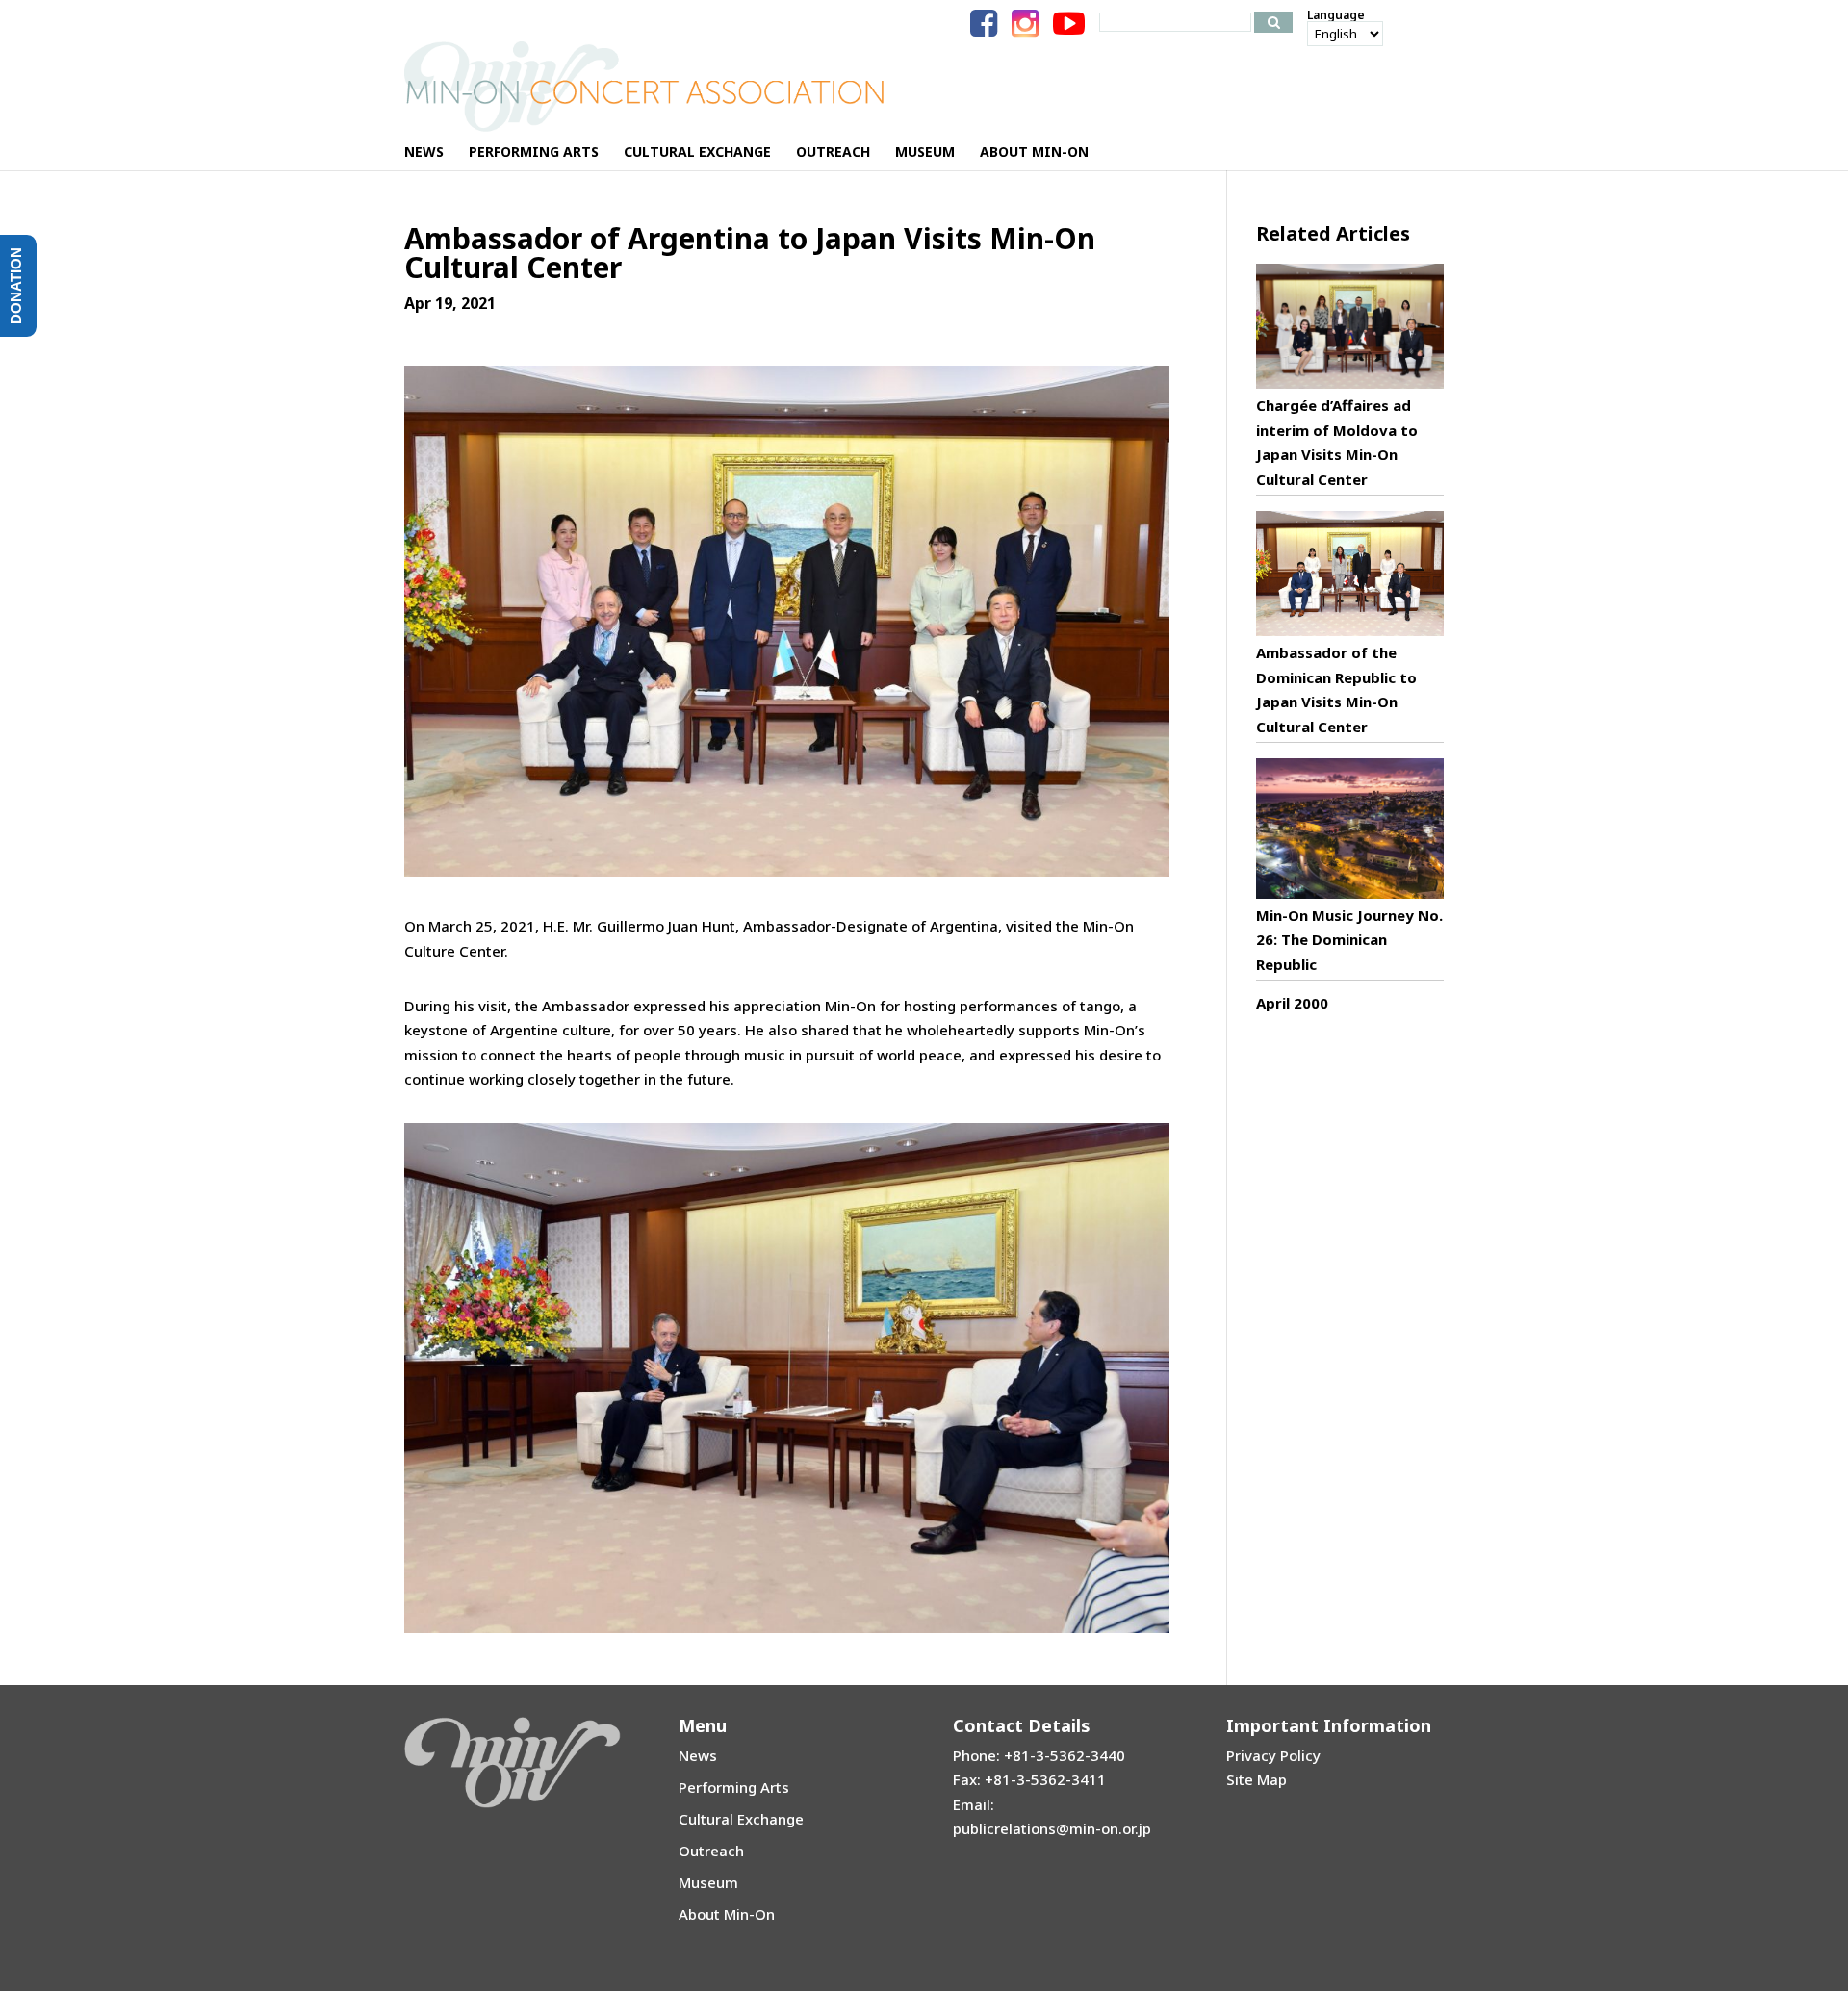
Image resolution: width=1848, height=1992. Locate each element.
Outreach (711, 1851)
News (698, 1755)
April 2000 (1292, 1003)
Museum (708, 1882)
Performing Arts (734, 1787)
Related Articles (1333, 233)
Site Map (1257, 1779)
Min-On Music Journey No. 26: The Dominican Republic (1349, 940)
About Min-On (727, 1914)
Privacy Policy (1273, 1755)
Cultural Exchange (741, 1819)
